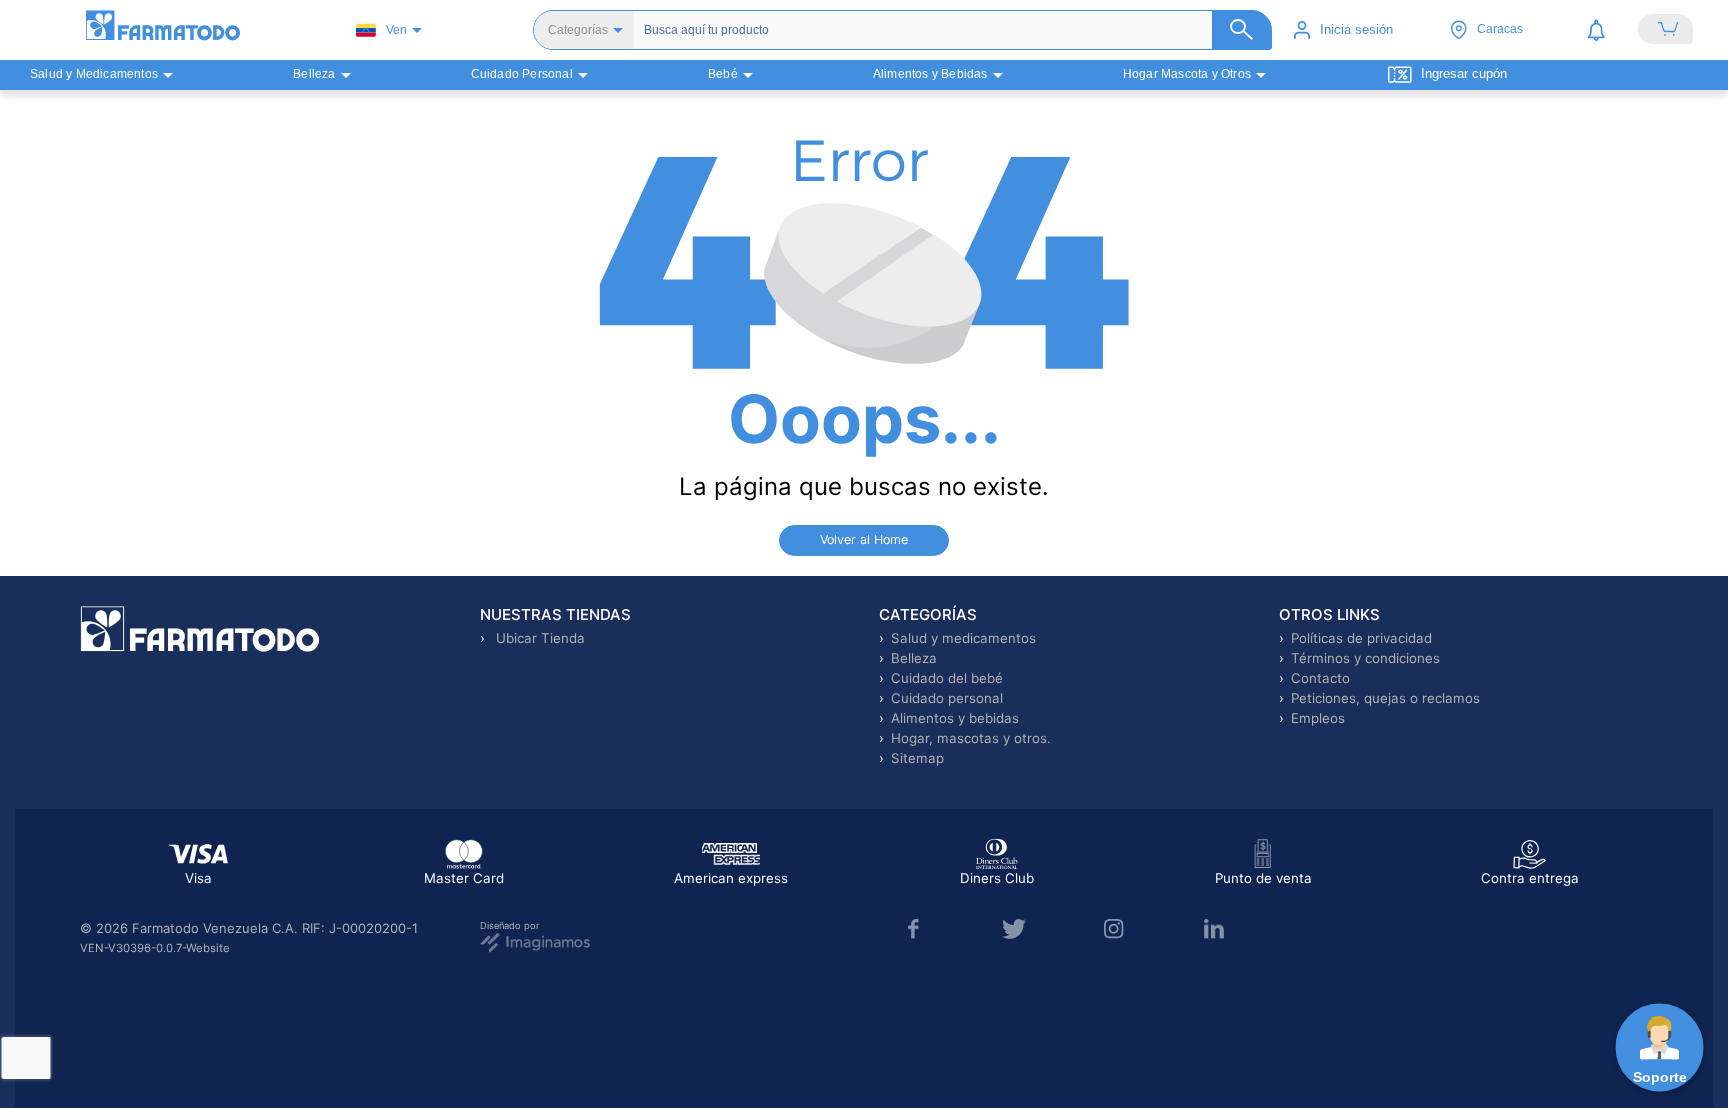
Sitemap (917, 758)
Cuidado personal (947, 698)
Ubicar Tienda (538, 638)
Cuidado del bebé (947, 678)
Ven (396, 30)
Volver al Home (864, 539)
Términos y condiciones (1365, 658)
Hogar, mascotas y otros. (971, 738)
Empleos (1318, 718)
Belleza (914, 658)
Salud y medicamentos (963, 638)
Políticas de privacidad (1361, 638)
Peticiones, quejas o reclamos (1385, 698)
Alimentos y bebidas (955, 718)
